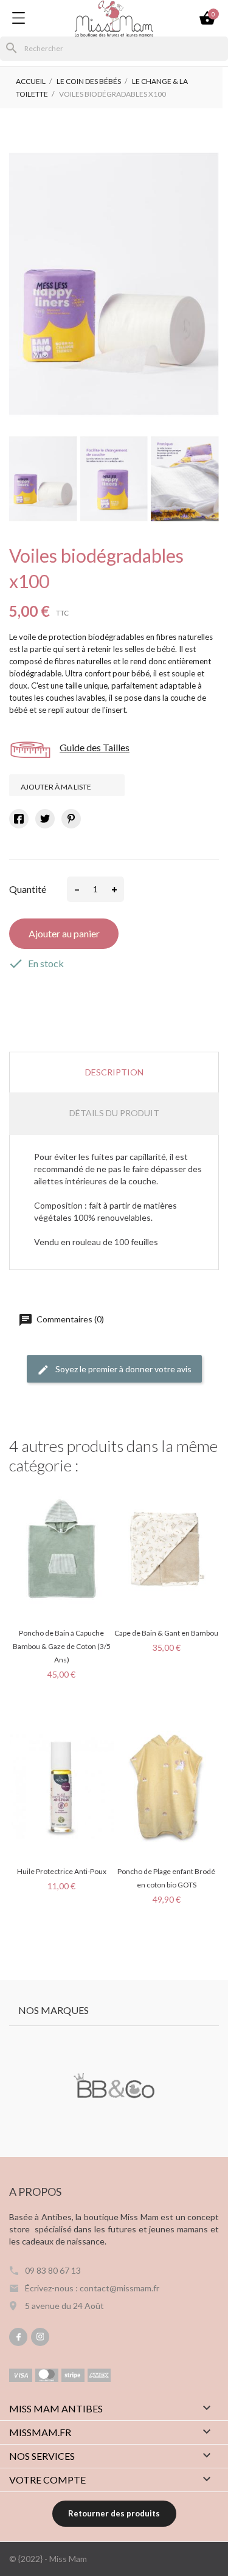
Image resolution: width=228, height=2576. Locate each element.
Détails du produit (114, 1113)
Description (114, 1072)
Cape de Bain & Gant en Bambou (166, 1633)
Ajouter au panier (64, 933)
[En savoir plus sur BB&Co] (114, 2087)
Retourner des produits (114, 2513)
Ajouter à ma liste (57, 787)
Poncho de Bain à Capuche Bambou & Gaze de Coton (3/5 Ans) (62, 1646)
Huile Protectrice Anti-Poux (62, 1871)
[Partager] (19, 819)
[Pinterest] (71, 819)
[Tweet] (45, 819)
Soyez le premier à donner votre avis (123, 1369)
